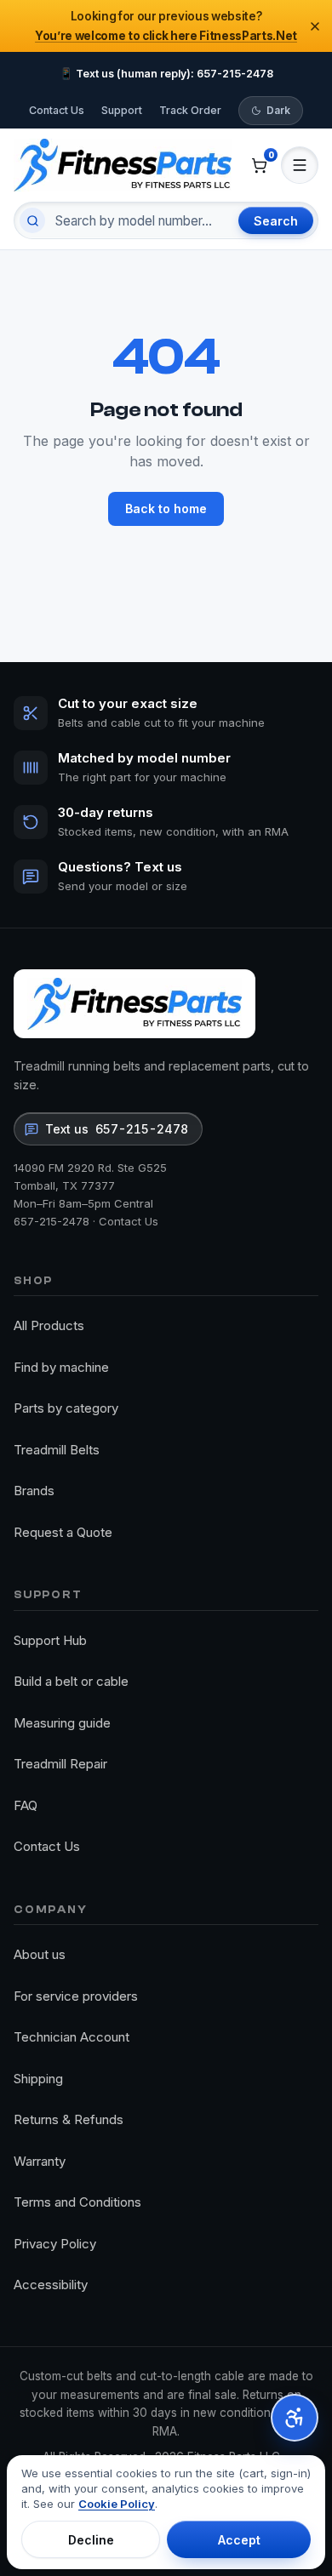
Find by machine (61, 1367)
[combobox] (140, 220)
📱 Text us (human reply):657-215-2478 (166, 74)
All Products (49, 1325)
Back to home (166, 508)
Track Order (190, 110)
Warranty (40, 2161)
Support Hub (50, 1640)
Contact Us (57, 110)
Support (122, 110)
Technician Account (72, 2037)
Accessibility (51, 2285)
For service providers (76, 1996)
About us (40, 1954)
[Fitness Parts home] (123, 165)
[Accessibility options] (295, 2418)
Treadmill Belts (57, 1450)
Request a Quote (63, 1532)
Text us (117, 1129)
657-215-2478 (52, 1221)
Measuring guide (62, 1723)
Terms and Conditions (77, 2202)
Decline (91, 2540)
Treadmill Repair (60, 1764)
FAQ (26, 1805)
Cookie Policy (117, 2504)
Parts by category (66, 1408)
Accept (239, 2540)
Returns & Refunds (69, 2119)
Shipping (38, 2079)
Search (276, 221)
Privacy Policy (55, 2244)
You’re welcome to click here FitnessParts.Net (166, 36)
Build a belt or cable (71, 1681)
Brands (34, 1491)
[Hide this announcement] (315, 26)
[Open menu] (300, 165)
